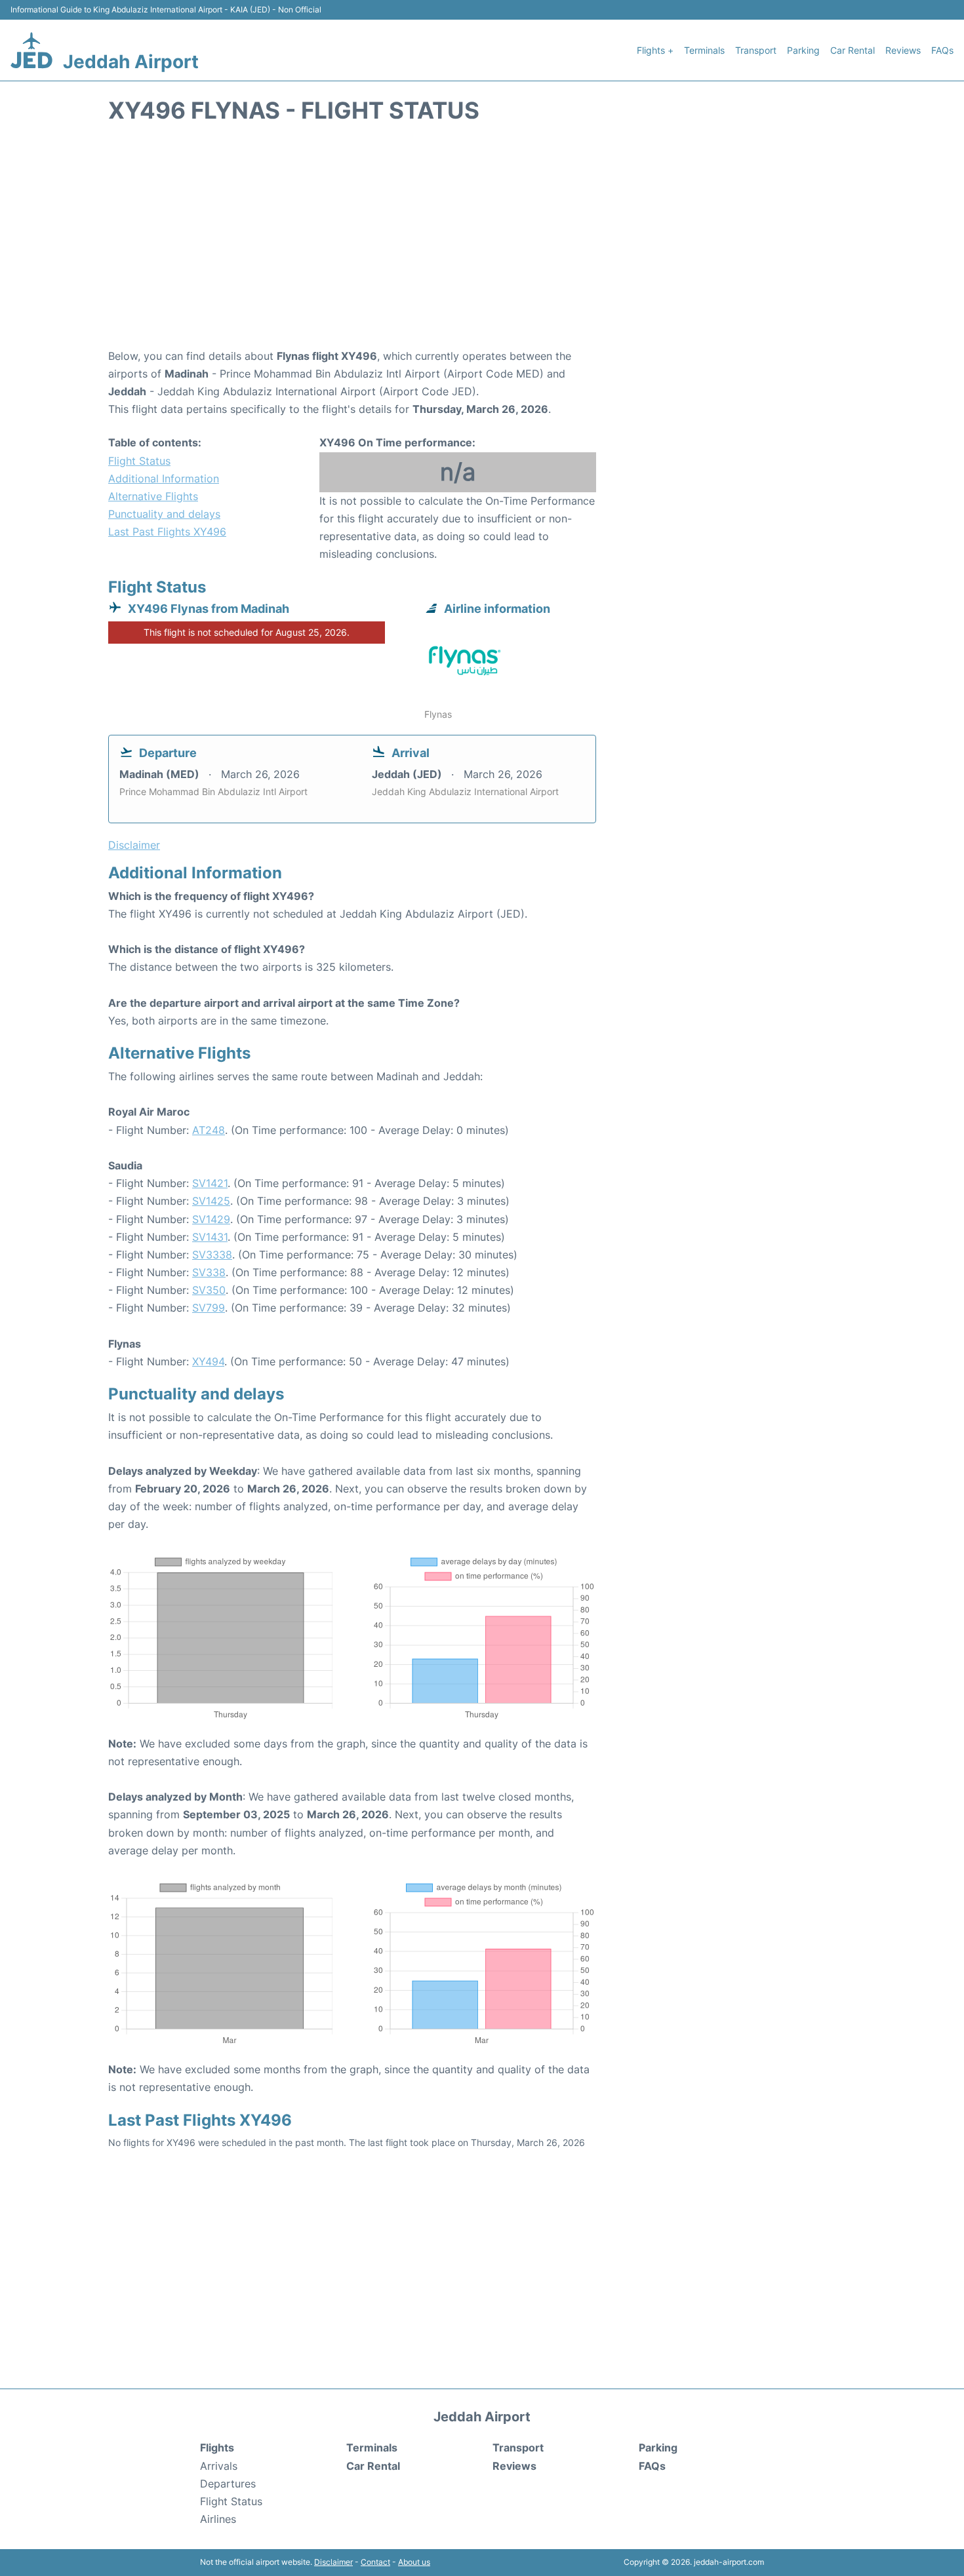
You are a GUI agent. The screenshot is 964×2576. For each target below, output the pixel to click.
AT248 (209, 1130)
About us (414, 2562)
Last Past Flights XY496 (167, 532)
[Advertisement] (482, 243)
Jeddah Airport (131, 62)
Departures (228, 2484)
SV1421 (210, 1183)
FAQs (942, 50)
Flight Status (139, 461)
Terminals (704, 50)
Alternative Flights (153, 496)
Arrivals (219, 2466)
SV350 (209, 1290)
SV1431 (210, 1237)
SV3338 (212, 1255)
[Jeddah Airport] (31, 50)
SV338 (209, 1272)
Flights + (655, 50)
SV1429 (211, 1219)
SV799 (209, 1308)
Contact (375, 2562)
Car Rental (853, 50)
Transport (756, 50)
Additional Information (164, 478)
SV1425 (211, 1201)
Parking (803, 50)
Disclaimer (333, 2562)
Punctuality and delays (164, 514)
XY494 (208, 1361)
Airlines (218, 2519)
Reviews (903, 50)
